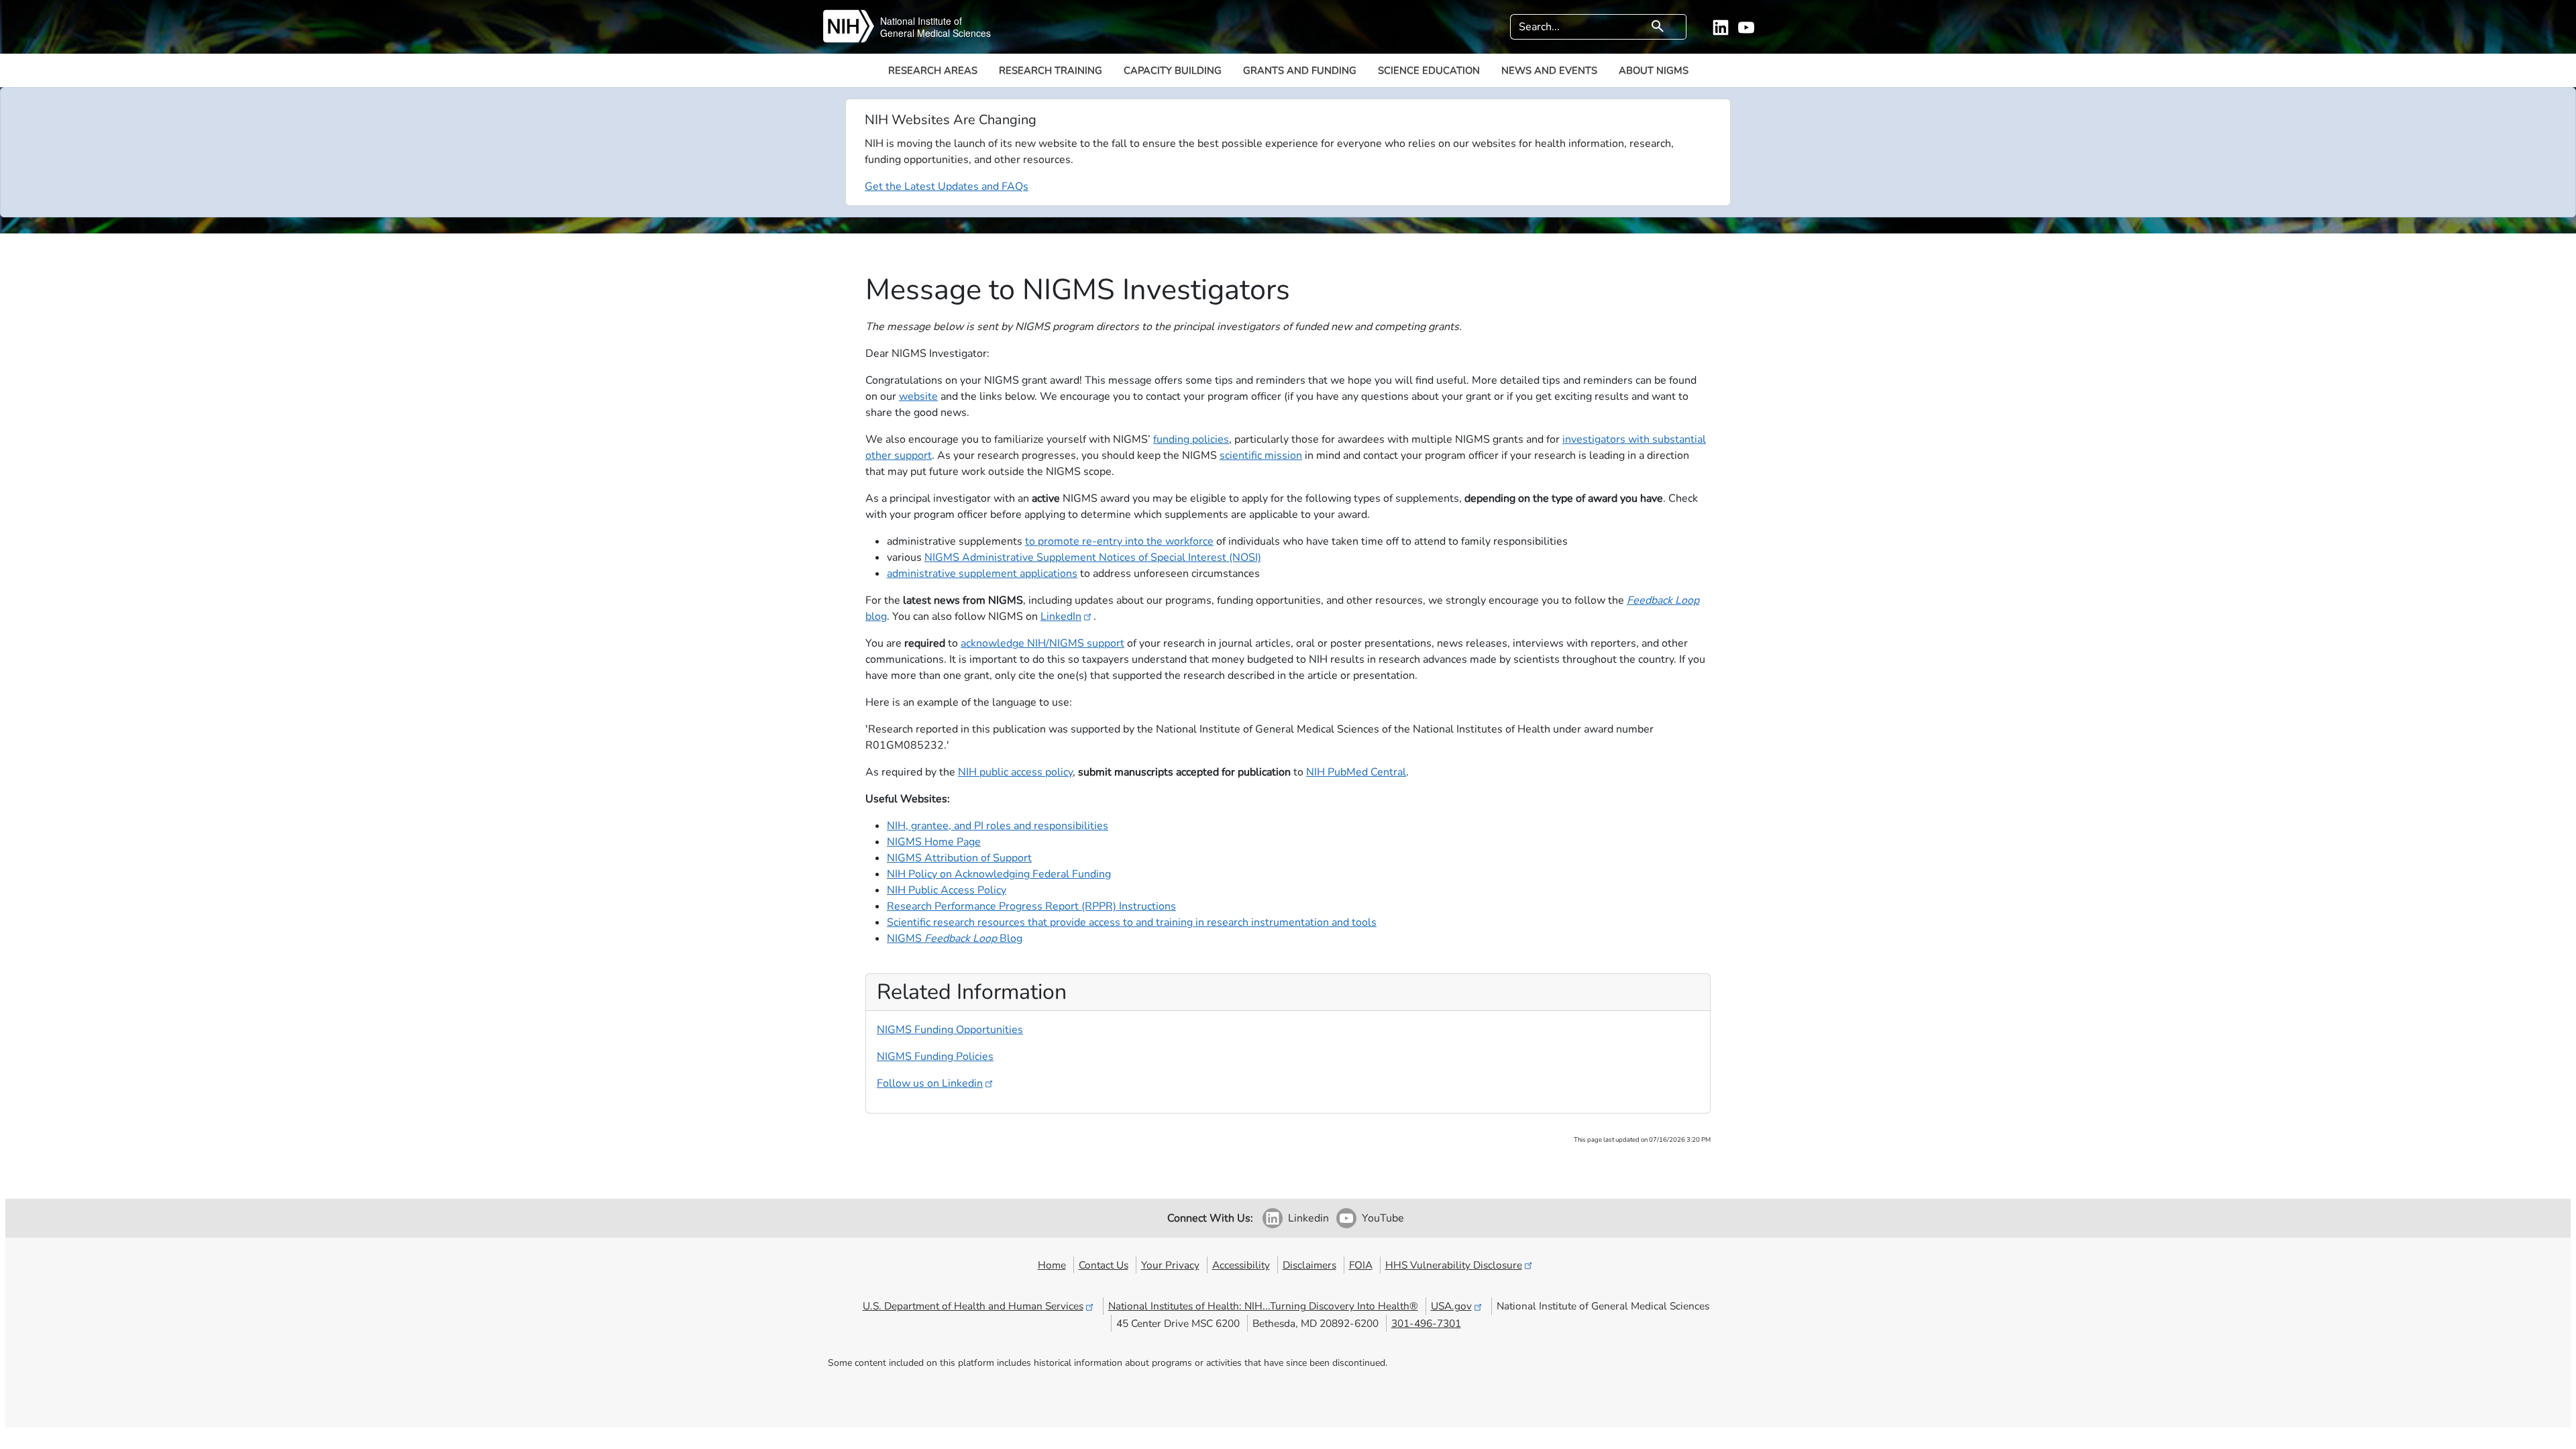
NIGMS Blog (955, 938)
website (918, 396)
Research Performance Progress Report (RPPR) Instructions (1031, 906)
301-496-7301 (1426, 1323)
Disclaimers (1309, 1265)
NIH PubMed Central (1356, 772)
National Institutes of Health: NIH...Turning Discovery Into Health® (1263, 1306)
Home (1052, 1265)
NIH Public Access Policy (947, 890)
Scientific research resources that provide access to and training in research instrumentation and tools (1132, 922)
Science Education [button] (1429, 70)
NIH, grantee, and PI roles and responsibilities (998, 826)
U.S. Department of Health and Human (973, 1306)
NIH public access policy (1015, 772)
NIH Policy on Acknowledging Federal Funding (999, 874)
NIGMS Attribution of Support (959, 858)
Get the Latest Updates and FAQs (947, 186)
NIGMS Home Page (934, 842)
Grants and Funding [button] (1300, 70)
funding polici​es (1191, 439)
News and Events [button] (1549, 70)
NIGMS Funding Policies (935, 1057)
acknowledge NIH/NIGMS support (1042, 643)
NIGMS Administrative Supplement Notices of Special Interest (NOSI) (1093, 557)
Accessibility (1241, 1265)
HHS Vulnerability (1454, 1265)
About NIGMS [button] (1654, 70)
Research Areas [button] (933, 70)
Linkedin (1308, 1218)
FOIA (1361, 1265)
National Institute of (921, 21)
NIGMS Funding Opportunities (950, 1030)
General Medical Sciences (935, 33)
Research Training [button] (1051, 70)
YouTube (1383, 1218)
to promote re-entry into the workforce (1119, 541)
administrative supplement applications (982, 574)
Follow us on (930, 1083)
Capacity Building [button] (1173, 70)
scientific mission (1261, 455)
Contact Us (1104, 1265)
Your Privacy (1170, 1265)
